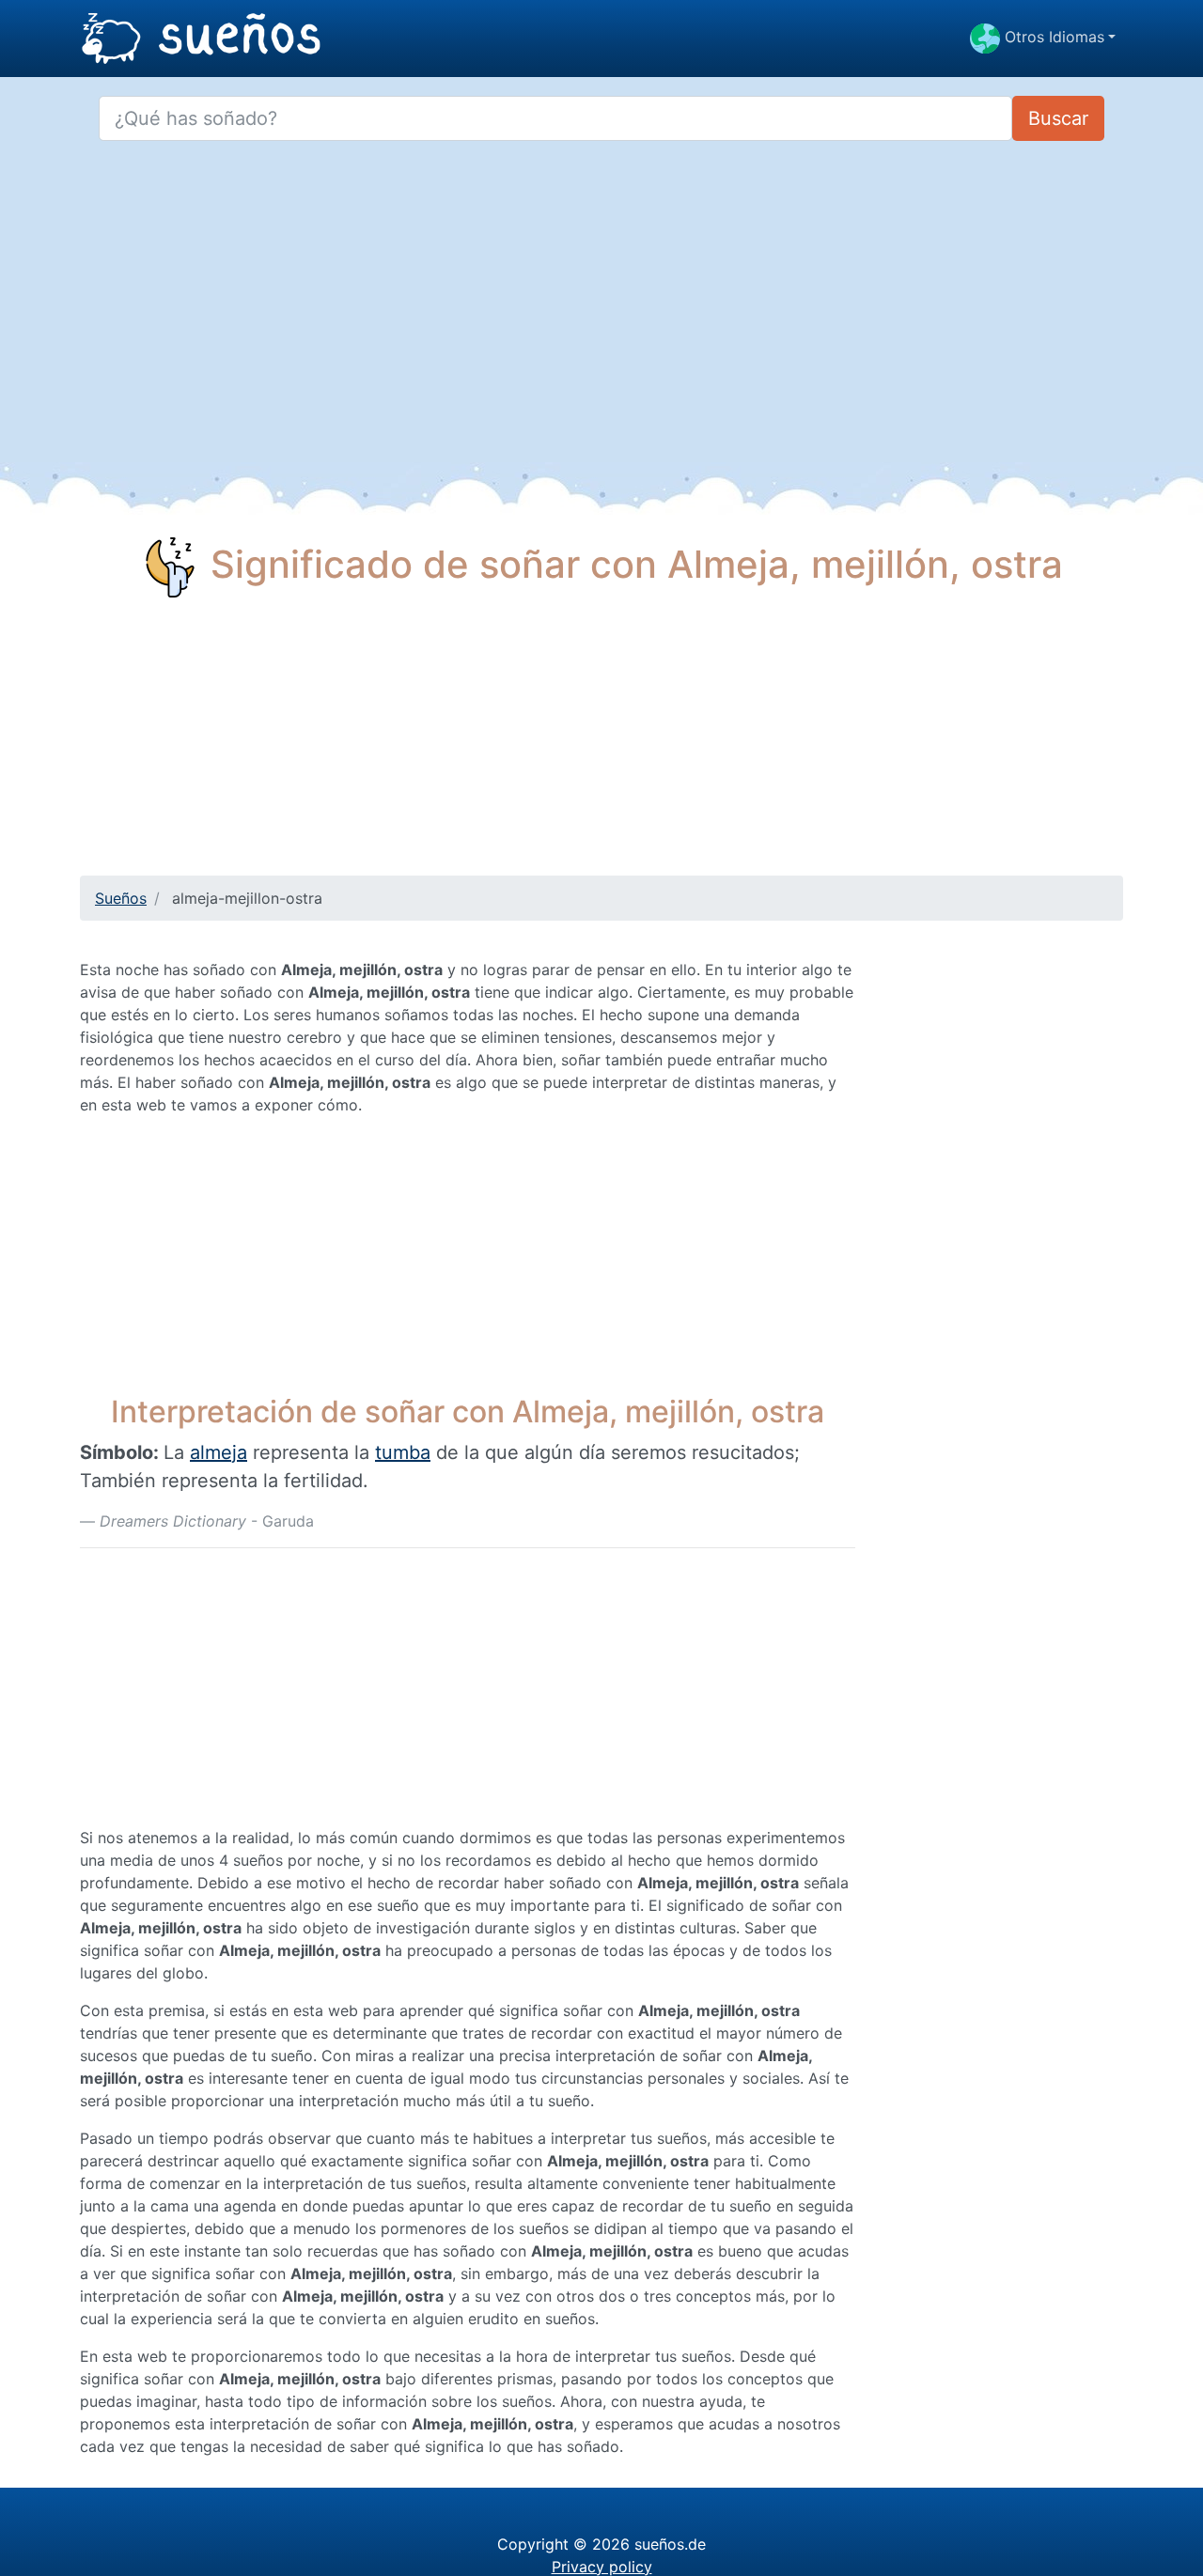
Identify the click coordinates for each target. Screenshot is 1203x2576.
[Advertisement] (601, 744)
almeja (219, 1452)
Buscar (1058, 118)
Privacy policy (602, 2567)
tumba (403, 1452)
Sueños (121, 898)
